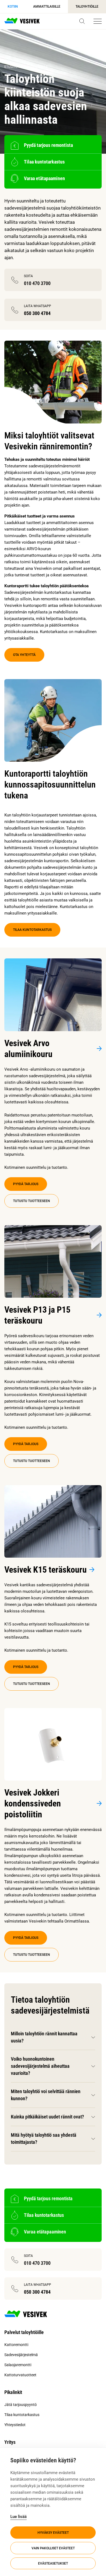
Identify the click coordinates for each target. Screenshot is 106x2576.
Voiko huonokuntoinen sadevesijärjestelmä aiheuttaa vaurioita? (40, 2066)
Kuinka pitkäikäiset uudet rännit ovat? (47, 2117)
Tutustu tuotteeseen (32, 1201)
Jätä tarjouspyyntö (21, 2405)
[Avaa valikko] (98, 21)
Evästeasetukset (53, 2563)
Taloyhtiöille (87, 7)
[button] (82, 21)
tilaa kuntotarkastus (32, 930)
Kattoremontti (16, 2345)
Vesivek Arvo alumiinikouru (28, 1049)
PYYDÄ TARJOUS (26, 1184)
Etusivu (11, 67)
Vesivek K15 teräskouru (46, 1570)
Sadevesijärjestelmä (21, 2355)
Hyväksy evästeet (53, 2533)
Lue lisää (18, 2517)
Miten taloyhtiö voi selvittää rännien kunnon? (46, 2095)
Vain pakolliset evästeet (53, 2548)
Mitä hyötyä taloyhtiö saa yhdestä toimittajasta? (44, 2138)
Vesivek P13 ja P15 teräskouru (37, 1315)
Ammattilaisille (47, 7)
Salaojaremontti (18, 2365)
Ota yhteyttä (24, 655)
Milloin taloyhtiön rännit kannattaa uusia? (44, 2037)
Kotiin (13, 7)
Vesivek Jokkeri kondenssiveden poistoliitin (33, 1803)
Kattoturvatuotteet (20, 2375)
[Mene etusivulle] (22, 21)
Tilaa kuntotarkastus (22, 2415)
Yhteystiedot (15, 2425)
